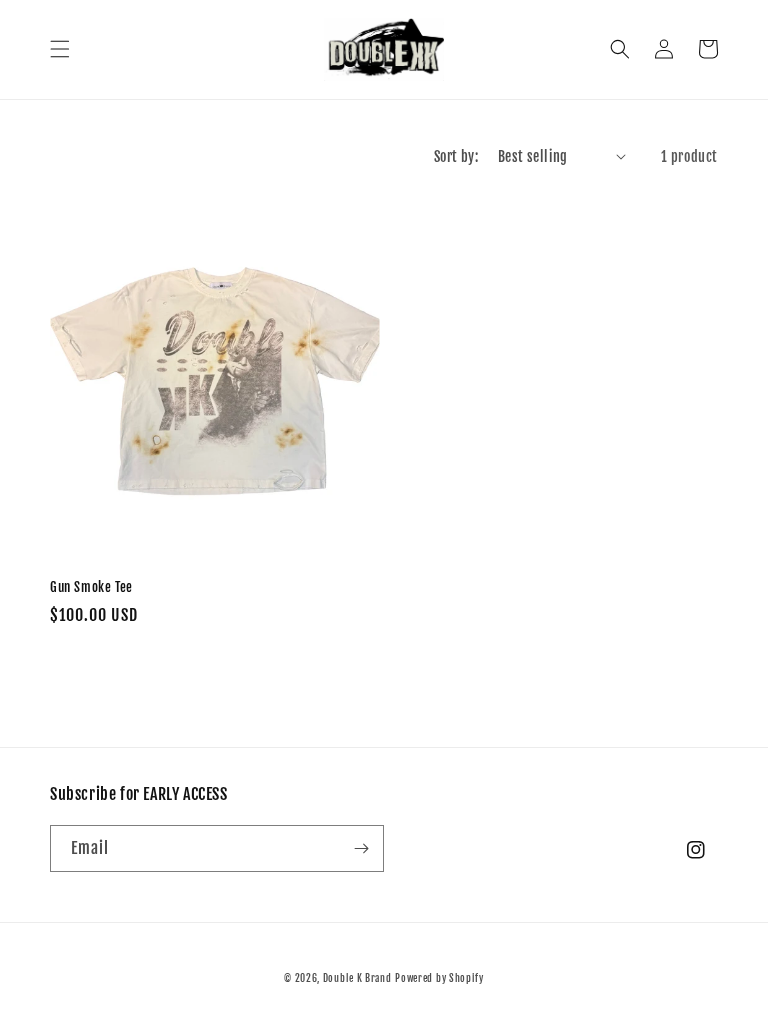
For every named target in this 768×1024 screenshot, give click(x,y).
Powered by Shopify (439, 978)
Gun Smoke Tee (91, 587)
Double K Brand (357, 978)
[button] (60, 49)
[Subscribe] (361, 848)
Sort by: (456, 156)
